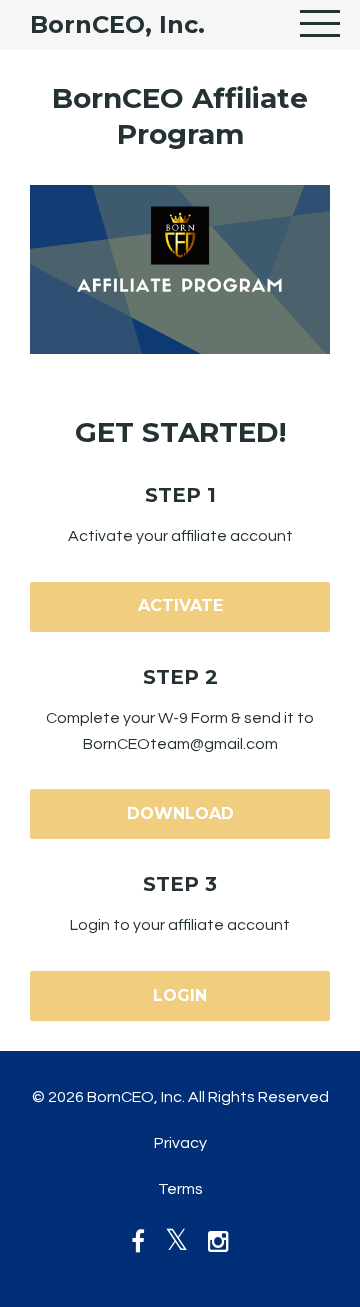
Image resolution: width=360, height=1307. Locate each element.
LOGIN (180, 995)
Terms (180, 1189)
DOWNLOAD (180, 813)
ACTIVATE (180, 605)
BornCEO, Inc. (117, 24)
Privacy (180, 1143)
